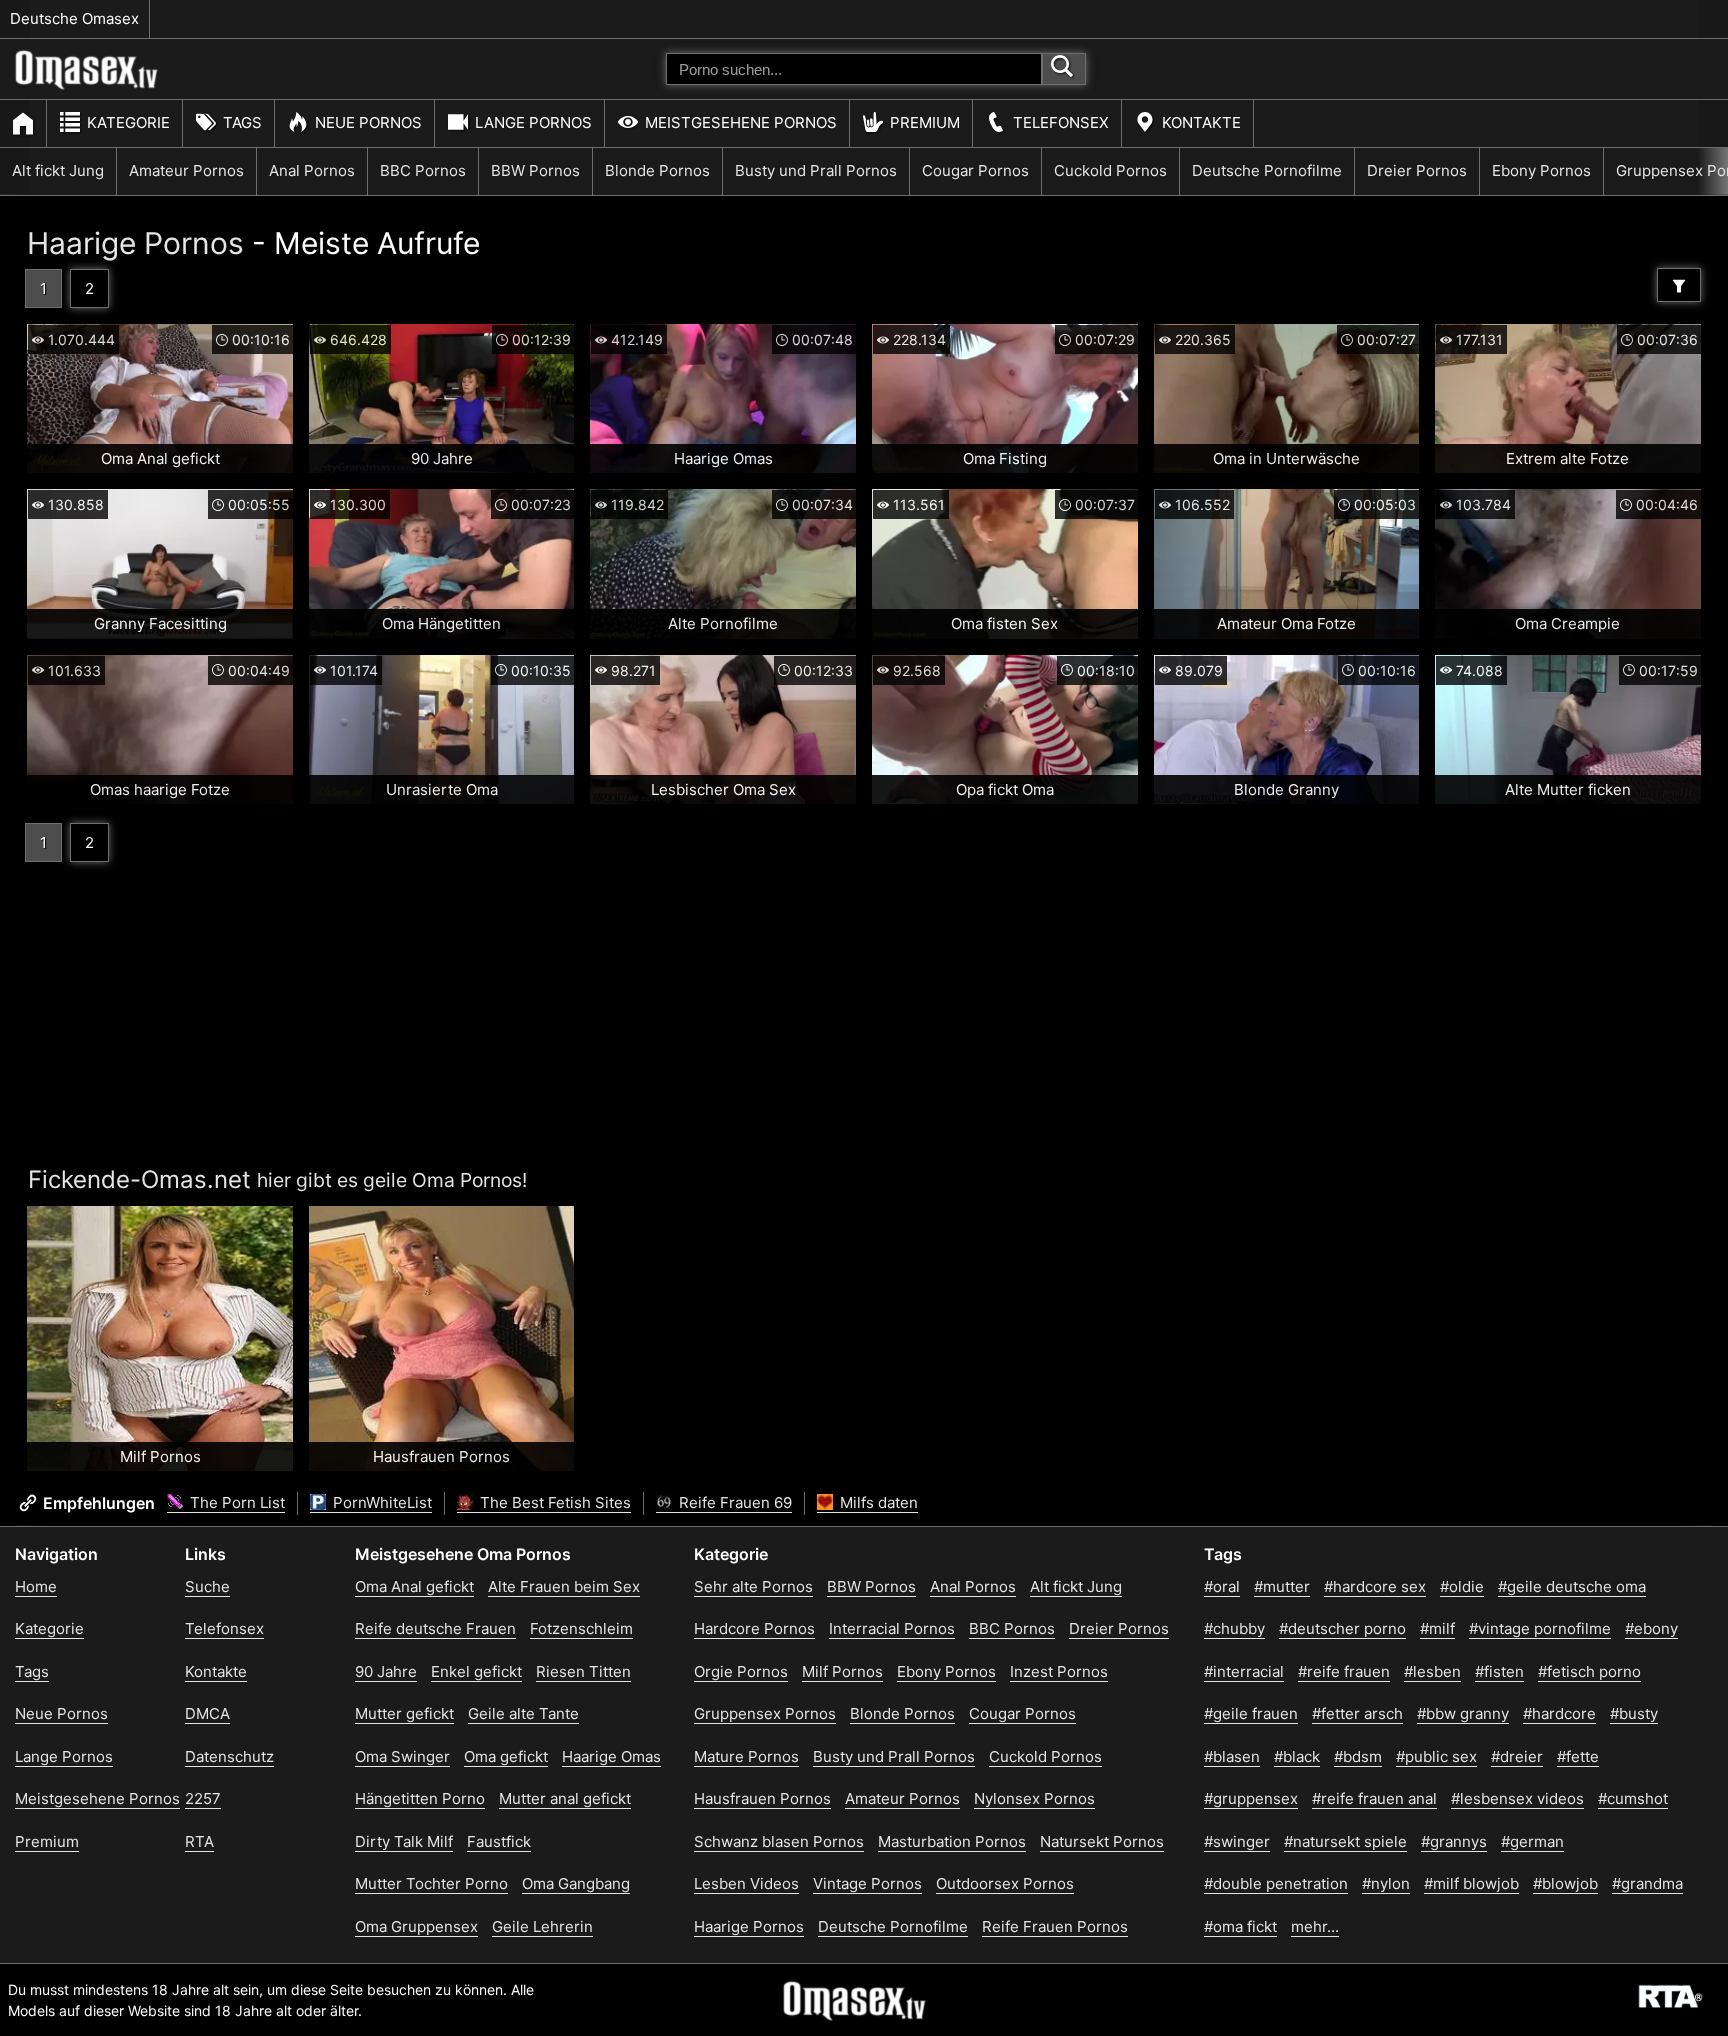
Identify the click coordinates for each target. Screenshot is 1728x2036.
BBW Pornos (535, 170)
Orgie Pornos (741, 1671)
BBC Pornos (423, 170)
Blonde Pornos (657, 170)
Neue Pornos (368, 122)
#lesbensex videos (1517, 1798)
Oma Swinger (402, 1756)
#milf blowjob (1471, 1883)
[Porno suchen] (1064, 69)
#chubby (1234, 1628)
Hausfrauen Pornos (762, 1798)
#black (1297, 1756)
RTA (199, 1841)
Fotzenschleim (581, 1628)
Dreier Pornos (1417, 170)
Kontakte (1201, 122)
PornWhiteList (380, 1502)
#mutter (1282, 1586)
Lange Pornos (533, 122)
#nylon (1386, 1883)
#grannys (1454, 1841)
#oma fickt (1240, 1926)
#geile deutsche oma (1572, 1586)
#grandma (1647, 1883)
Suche (207, 1586)
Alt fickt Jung (58, 170)
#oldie (1462, 1586)
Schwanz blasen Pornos (779, 1841)
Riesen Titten (583, 1671)
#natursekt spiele (1345, 1841)
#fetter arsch (1357, 1713)
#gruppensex (1251, 1798)
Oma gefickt (506, 1756)
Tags (242, 122)
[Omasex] (87, 85)
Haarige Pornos (135, 243)
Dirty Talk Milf (404, 1841)
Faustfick (499, 1841)
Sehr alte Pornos (753, 1586)
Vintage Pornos (867, 1883)
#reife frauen (1344, 1671)
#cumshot (1633, 1798)
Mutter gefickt (404, 1713)
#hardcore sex (1375, 1586)
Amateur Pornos (186, 170)
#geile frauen (1251, 1713)
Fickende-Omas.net (139, 1179)
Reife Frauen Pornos (1055, 1926)
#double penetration (1276, 1883)
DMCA (207, 1713)
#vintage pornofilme (1540, 1628)
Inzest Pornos (1059, 1671)
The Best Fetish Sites (553, 1502)
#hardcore (1559, 1713)
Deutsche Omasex (74, 18)
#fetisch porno (1589, 1671)
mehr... (1315, 1926)
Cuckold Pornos (1110, 170)
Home (36, 1586)
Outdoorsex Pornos (1005, 1883)
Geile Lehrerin (542, 1926)
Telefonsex (1061, 122)
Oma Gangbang (576, 1883)
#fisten (1499, 1671)
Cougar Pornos (975, 170)
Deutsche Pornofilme (1267, 170)
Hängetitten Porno (420, 1798)
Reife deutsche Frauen (435, 1628)
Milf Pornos (842, 1671)
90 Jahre (386, 1671)
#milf (1437, 1628)
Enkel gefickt (476, 1671)
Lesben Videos (746, 1883)
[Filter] (1679, 285)
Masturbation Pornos (952, 1841)
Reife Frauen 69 (733, 1502)
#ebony (1651, 1628)
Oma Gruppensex (416, 1926)
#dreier (1517, 1756)
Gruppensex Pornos (765, 1713)
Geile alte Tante (523, 1713)
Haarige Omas (611, 1756)
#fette (1578, 1756)
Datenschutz (229, 1756)
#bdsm (1358, 1756)
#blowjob (1565, 1883)
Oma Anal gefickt (414, 1586)
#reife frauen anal (1374, 1798)
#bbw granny (1463, 1713)
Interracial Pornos (892, 1628)
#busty (1634, 1713)
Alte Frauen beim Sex (564, 1586)
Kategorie (128, 122)
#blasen (1232, 1756)
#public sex (1436, 1756)
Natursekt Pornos (1102, 1841)
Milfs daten (877, 1502)
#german (1532, 1841)
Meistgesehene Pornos (741, 122)
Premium (925, 122)
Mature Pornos (746, 1756)
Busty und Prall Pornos (816, 170)
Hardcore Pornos (754, 1628)
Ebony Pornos (1541, 170)
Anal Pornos (312, 170)
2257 (203, 1798)
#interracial (1244, 1671)
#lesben (1432, 1671)
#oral (1222, 1586)
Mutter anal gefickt (565, 1798)
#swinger (1237, 1841)
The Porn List (235, 1502)
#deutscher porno (1342, 1628)
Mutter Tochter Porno (431, 1883)
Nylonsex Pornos (1034, 1798)
